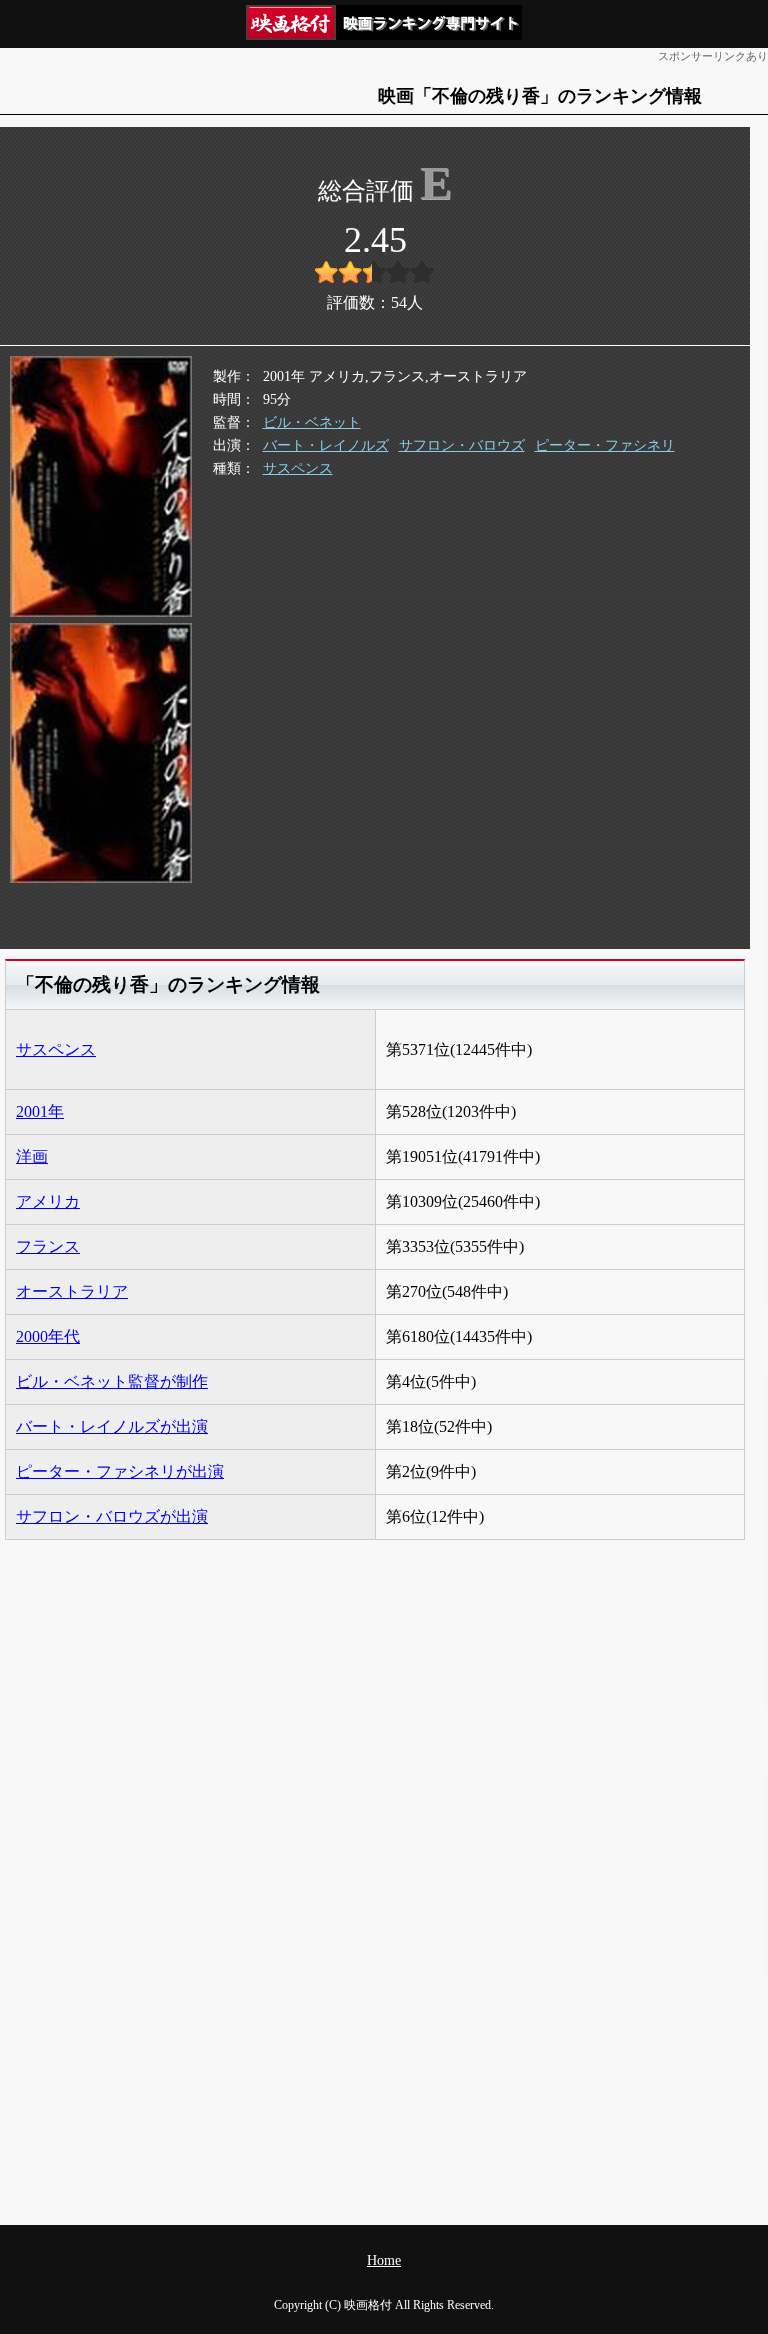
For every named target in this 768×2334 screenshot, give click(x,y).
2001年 (40, 1111)
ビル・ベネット (312, 422)
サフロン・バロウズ (462, 445)
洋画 (32, 1156)
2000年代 (48, 1336)
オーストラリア (72, 1291)
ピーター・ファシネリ (605, 445)
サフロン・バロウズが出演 (112, 1516)
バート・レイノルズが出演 (112, 1426)
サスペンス (298, 468)
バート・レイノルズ (326, 445)
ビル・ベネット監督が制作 (112, 1381)
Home (384, 2260)
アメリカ (48, 1201)
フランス (48, 1246)
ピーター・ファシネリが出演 (120, 1471)
